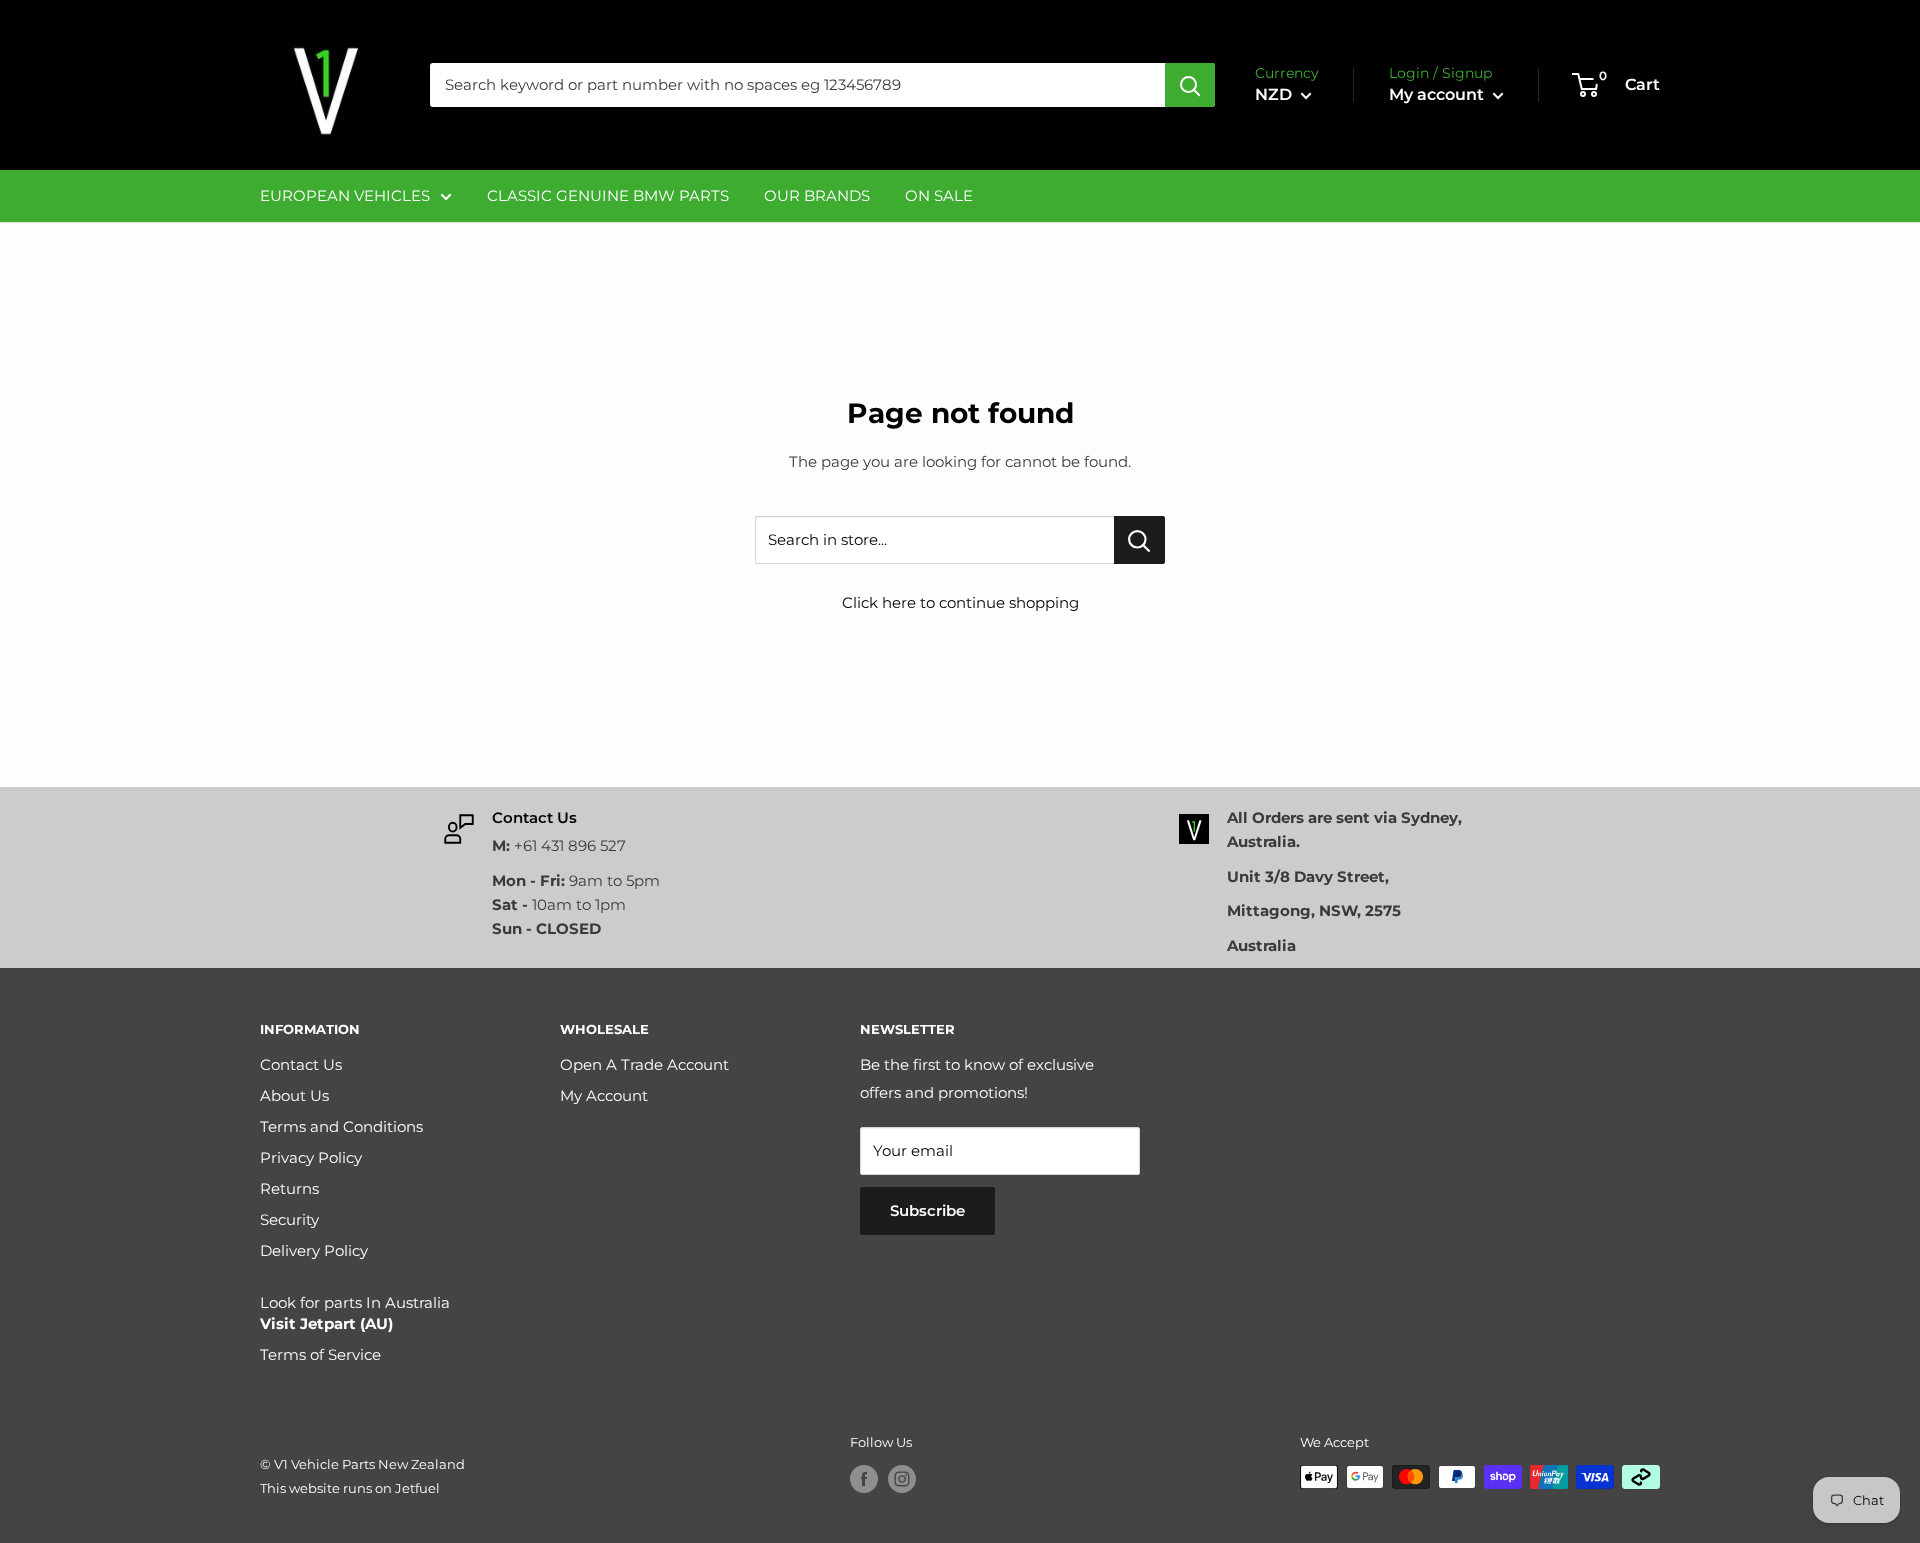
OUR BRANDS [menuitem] (817, 195)
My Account (604, 1095)
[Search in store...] (1139, 540)
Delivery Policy (314, 1250)
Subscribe (927, 1210)
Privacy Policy (311, 1157)
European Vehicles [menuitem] (345, 195)
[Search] (1190, 85)
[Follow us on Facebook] (864, 1479)
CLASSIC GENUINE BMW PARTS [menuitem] (608, 195)
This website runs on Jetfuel (350, 1488)
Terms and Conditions (341, 1126)
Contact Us (301, 1064)
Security (289, 1219)
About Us (294, 1095)
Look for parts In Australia (355, 1313)
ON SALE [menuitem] (939, 195)
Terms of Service (320, 1354)
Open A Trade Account (644, 1064)
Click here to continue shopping (960, 602)
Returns (289, 1188)
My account (1438, 94)
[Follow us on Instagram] (902, 1479)
